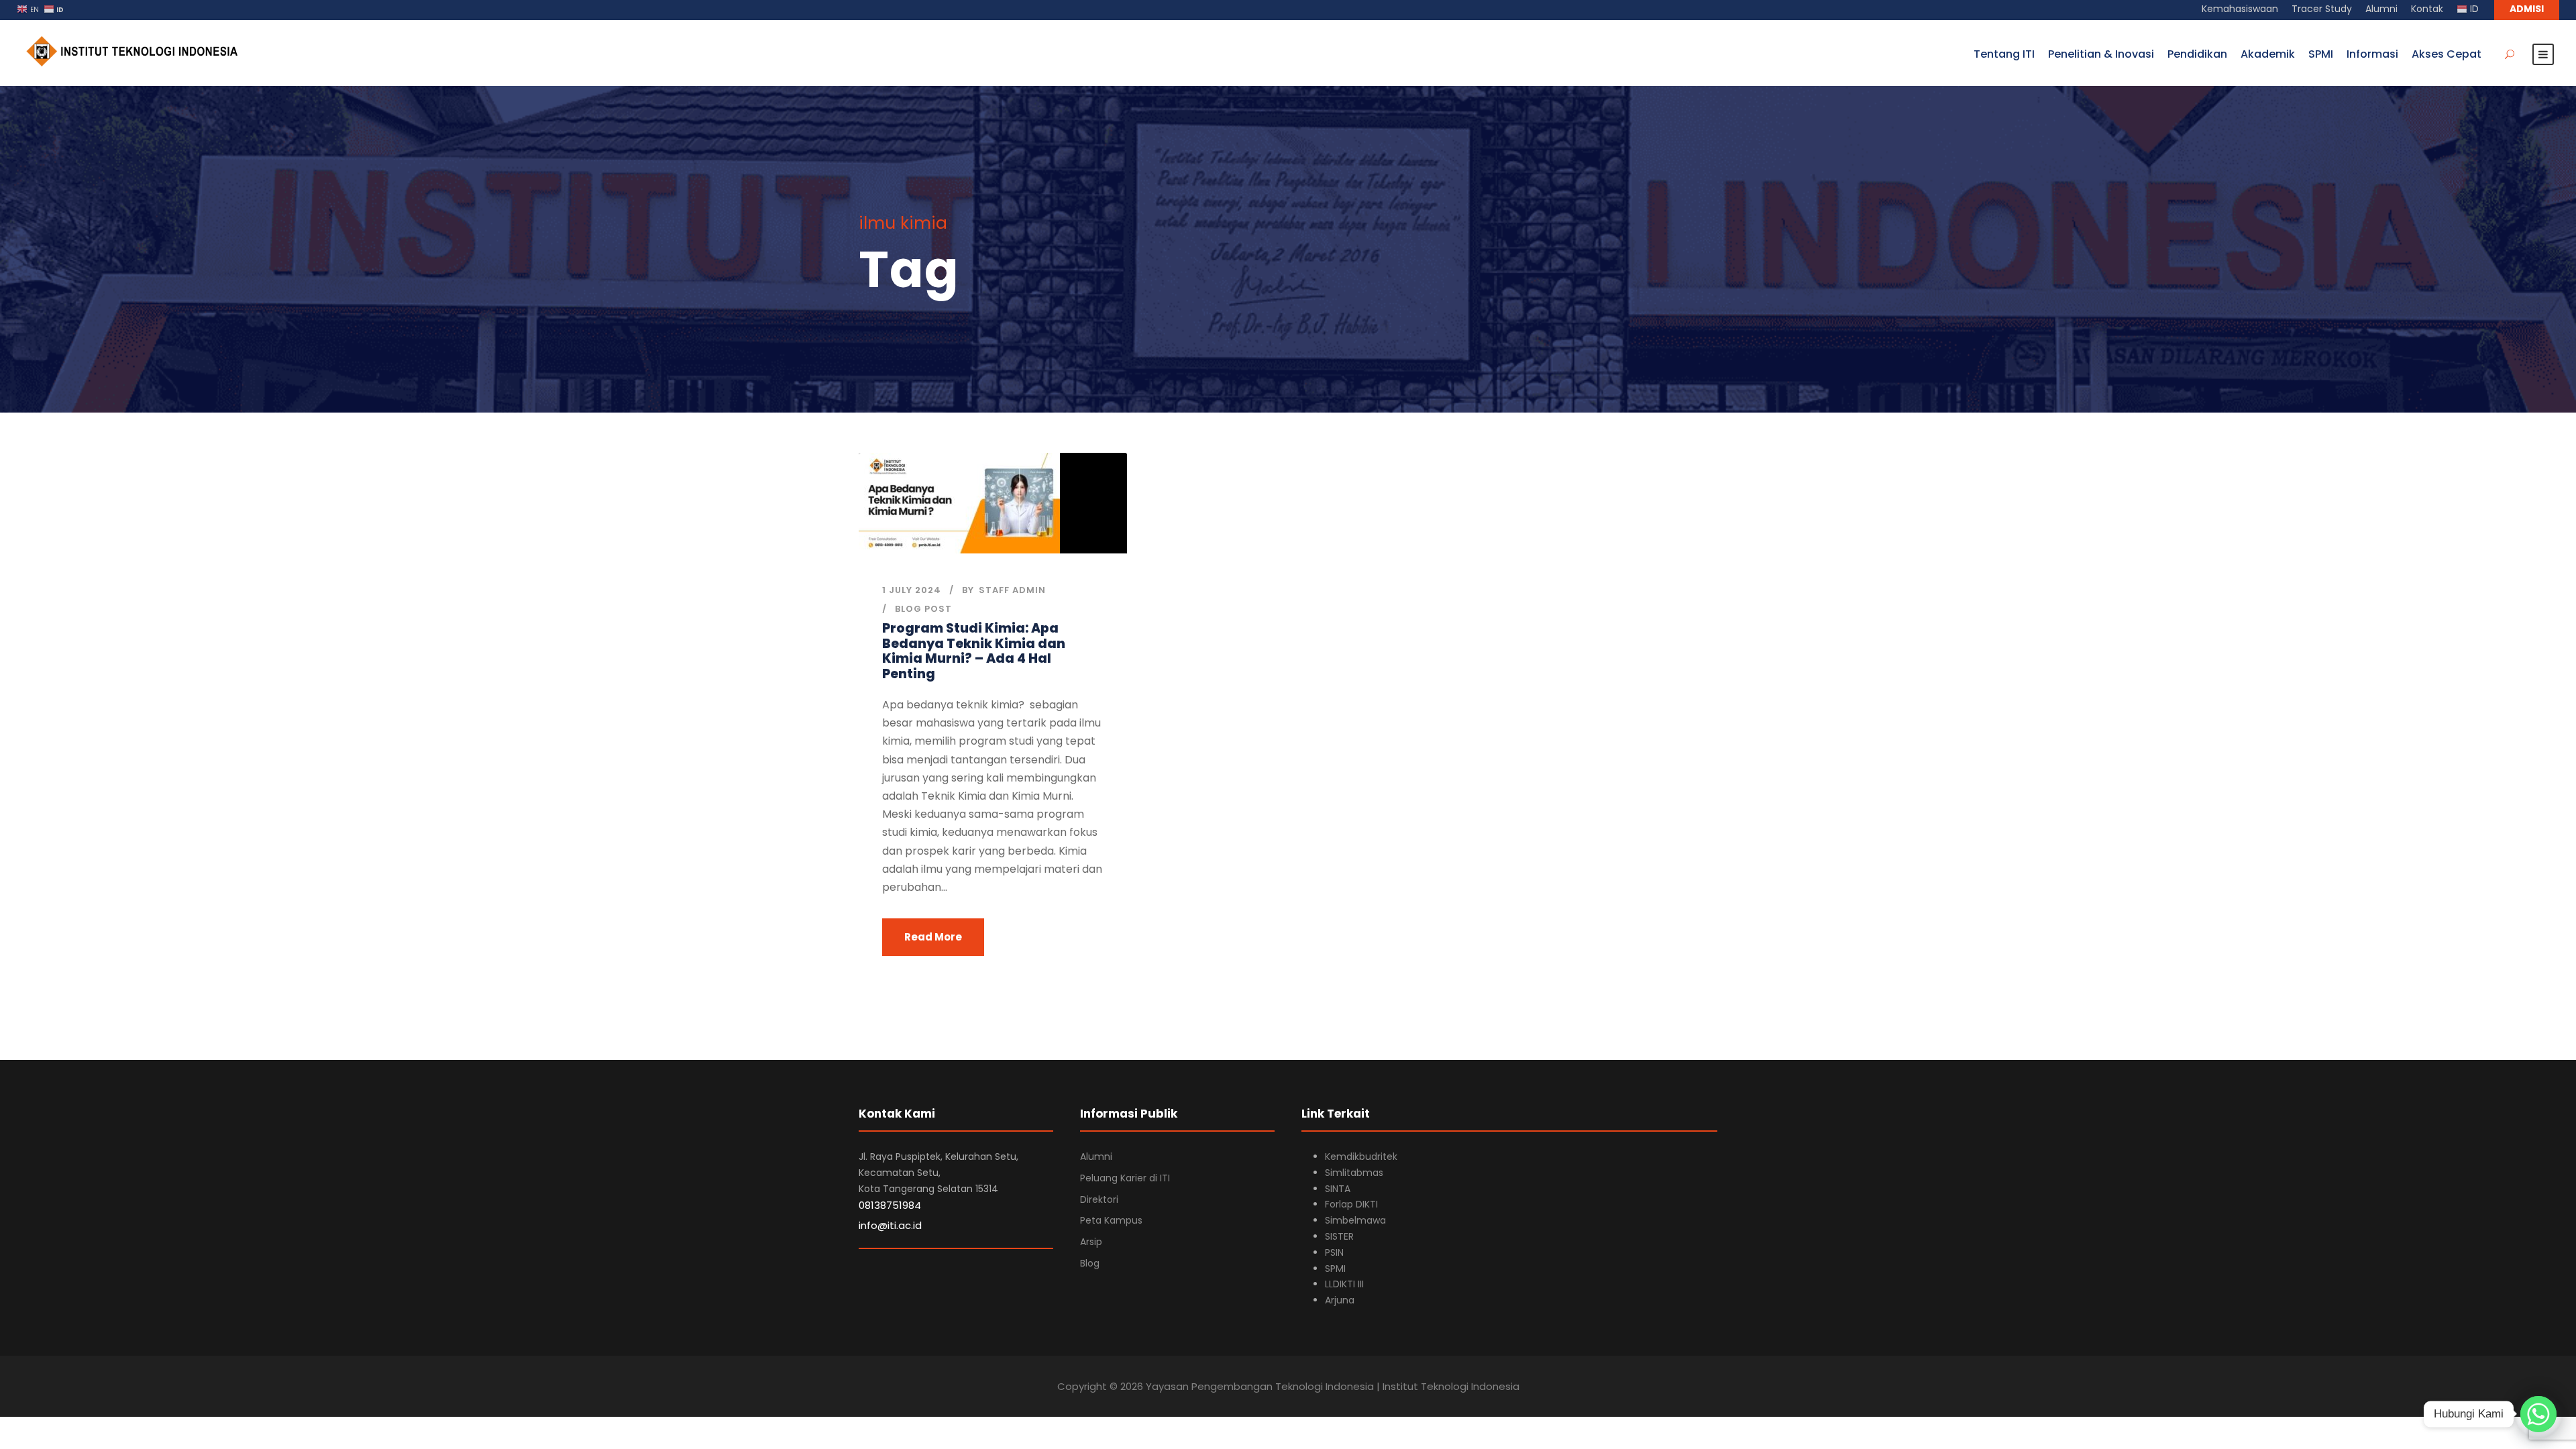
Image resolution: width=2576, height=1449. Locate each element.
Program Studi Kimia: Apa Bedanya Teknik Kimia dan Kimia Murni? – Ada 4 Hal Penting (974, 651)
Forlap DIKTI (1351, 1204)
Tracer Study (2322, 9)
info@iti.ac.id (890, 1225)
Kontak (2427, 9)
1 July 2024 (912, 590)
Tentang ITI (2004, 54)
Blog (1090, 1263)
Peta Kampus (1111, 1220)
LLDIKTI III (1344, 1284)
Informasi (2372, 54)
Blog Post (923, 609)
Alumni (2381, 9)
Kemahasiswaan (2240, 9)
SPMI (2321, 54)
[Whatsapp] (2538, 1414)
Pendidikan (2197, 54)
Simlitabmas (1354, 1173)
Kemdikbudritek (1361, 1157)
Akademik (2268, 54)
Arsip (1091, 1242)
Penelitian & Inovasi (2101, 54)
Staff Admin (1012, 590)
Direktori (1099, 1199)
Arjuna (1340, 1300)
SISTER (1339, 1236)
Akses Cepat (2447, 54)
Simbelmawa (1355, 1220)
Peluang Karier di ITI (1125, 1178)
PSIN (1334, 1252)
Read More (933, 937)
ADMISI (2527, 9)
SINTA (1338, 1189)
